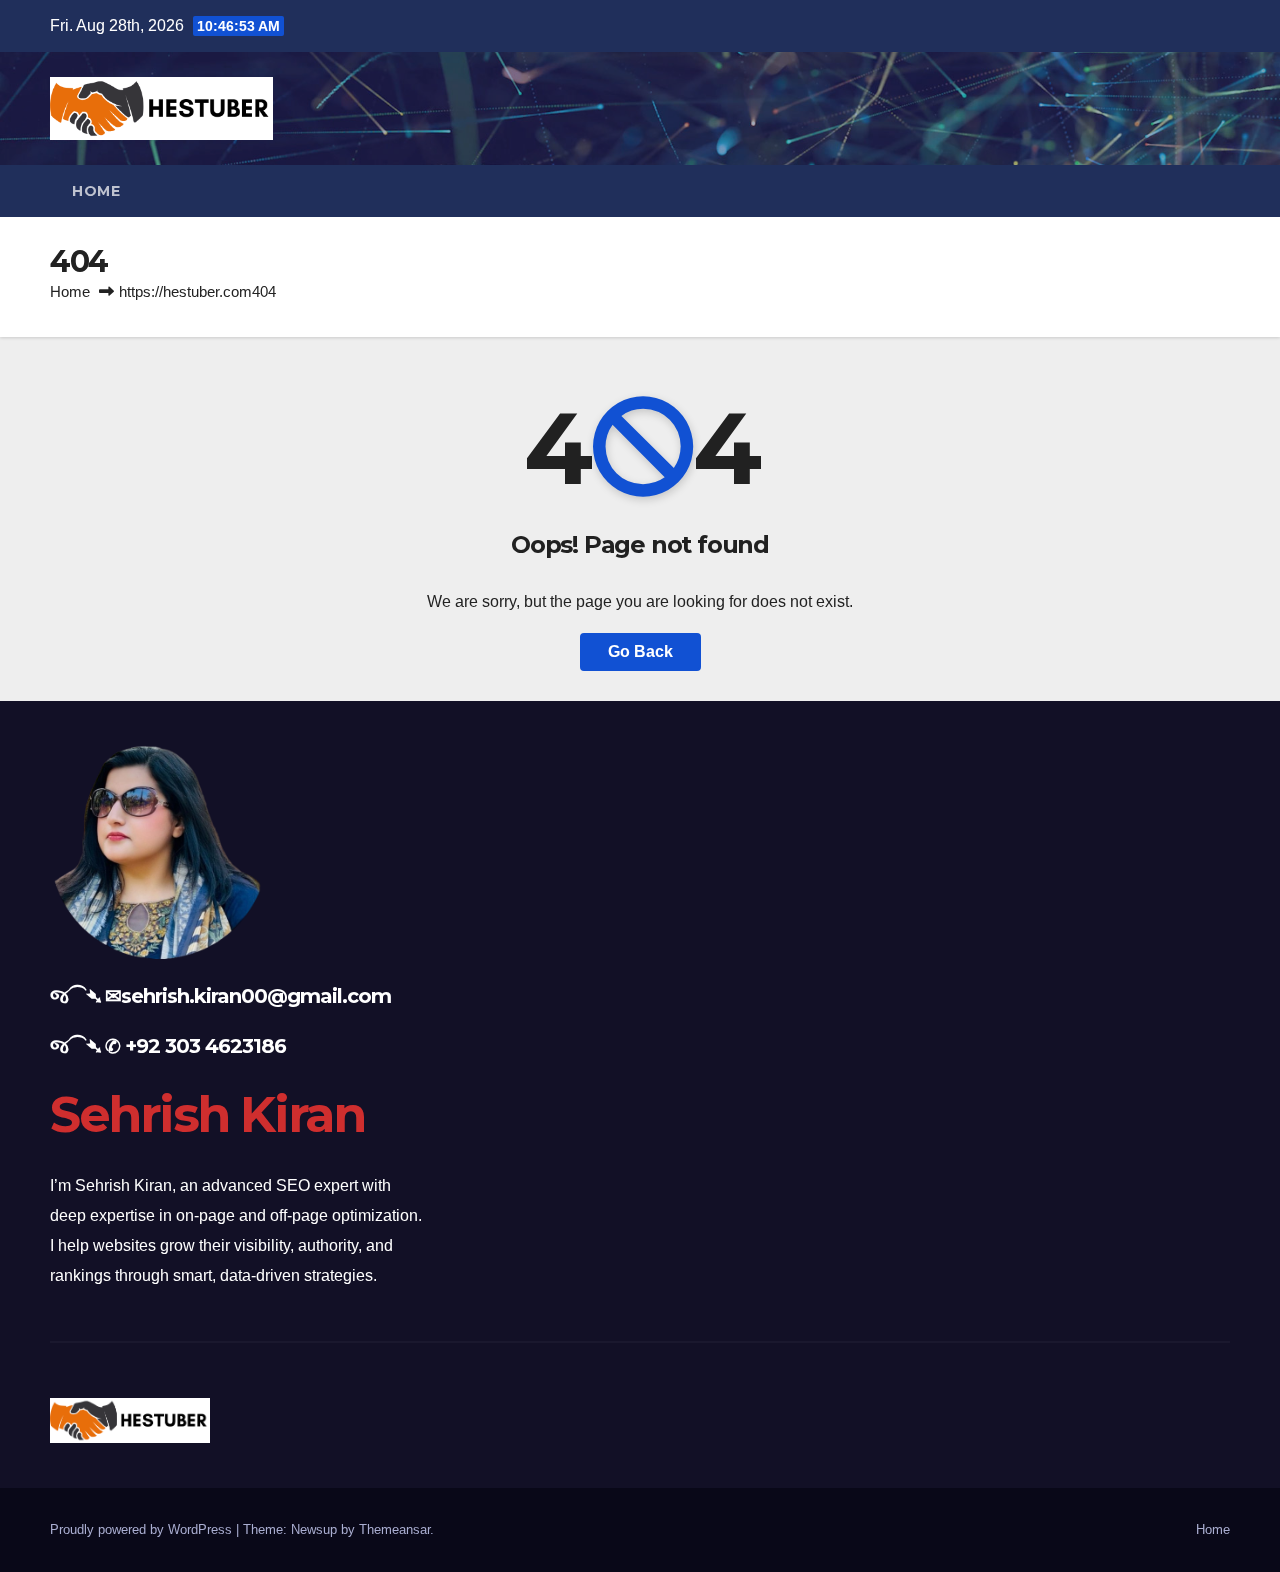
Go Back (640, 651)
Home (96, 191)
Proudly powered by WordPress (143, 1529)
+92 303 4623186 (205, 1046)
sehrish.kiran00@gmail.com (256, 996)
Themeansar (394, 1529)
